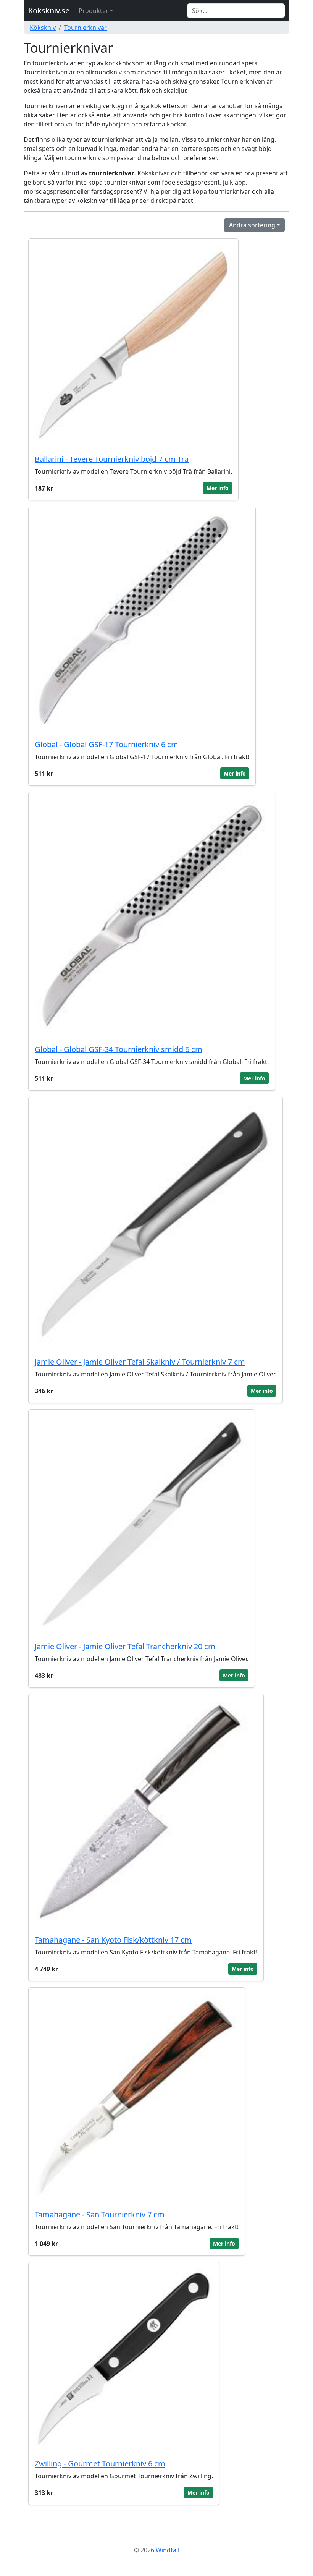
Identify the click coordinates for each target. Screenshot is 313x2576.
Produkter (94, 11)
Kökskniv (43, 28)
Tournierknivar (86, 28)
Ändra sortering (252, 225)
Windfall (168, 2550)
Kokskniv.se (49, 11)
